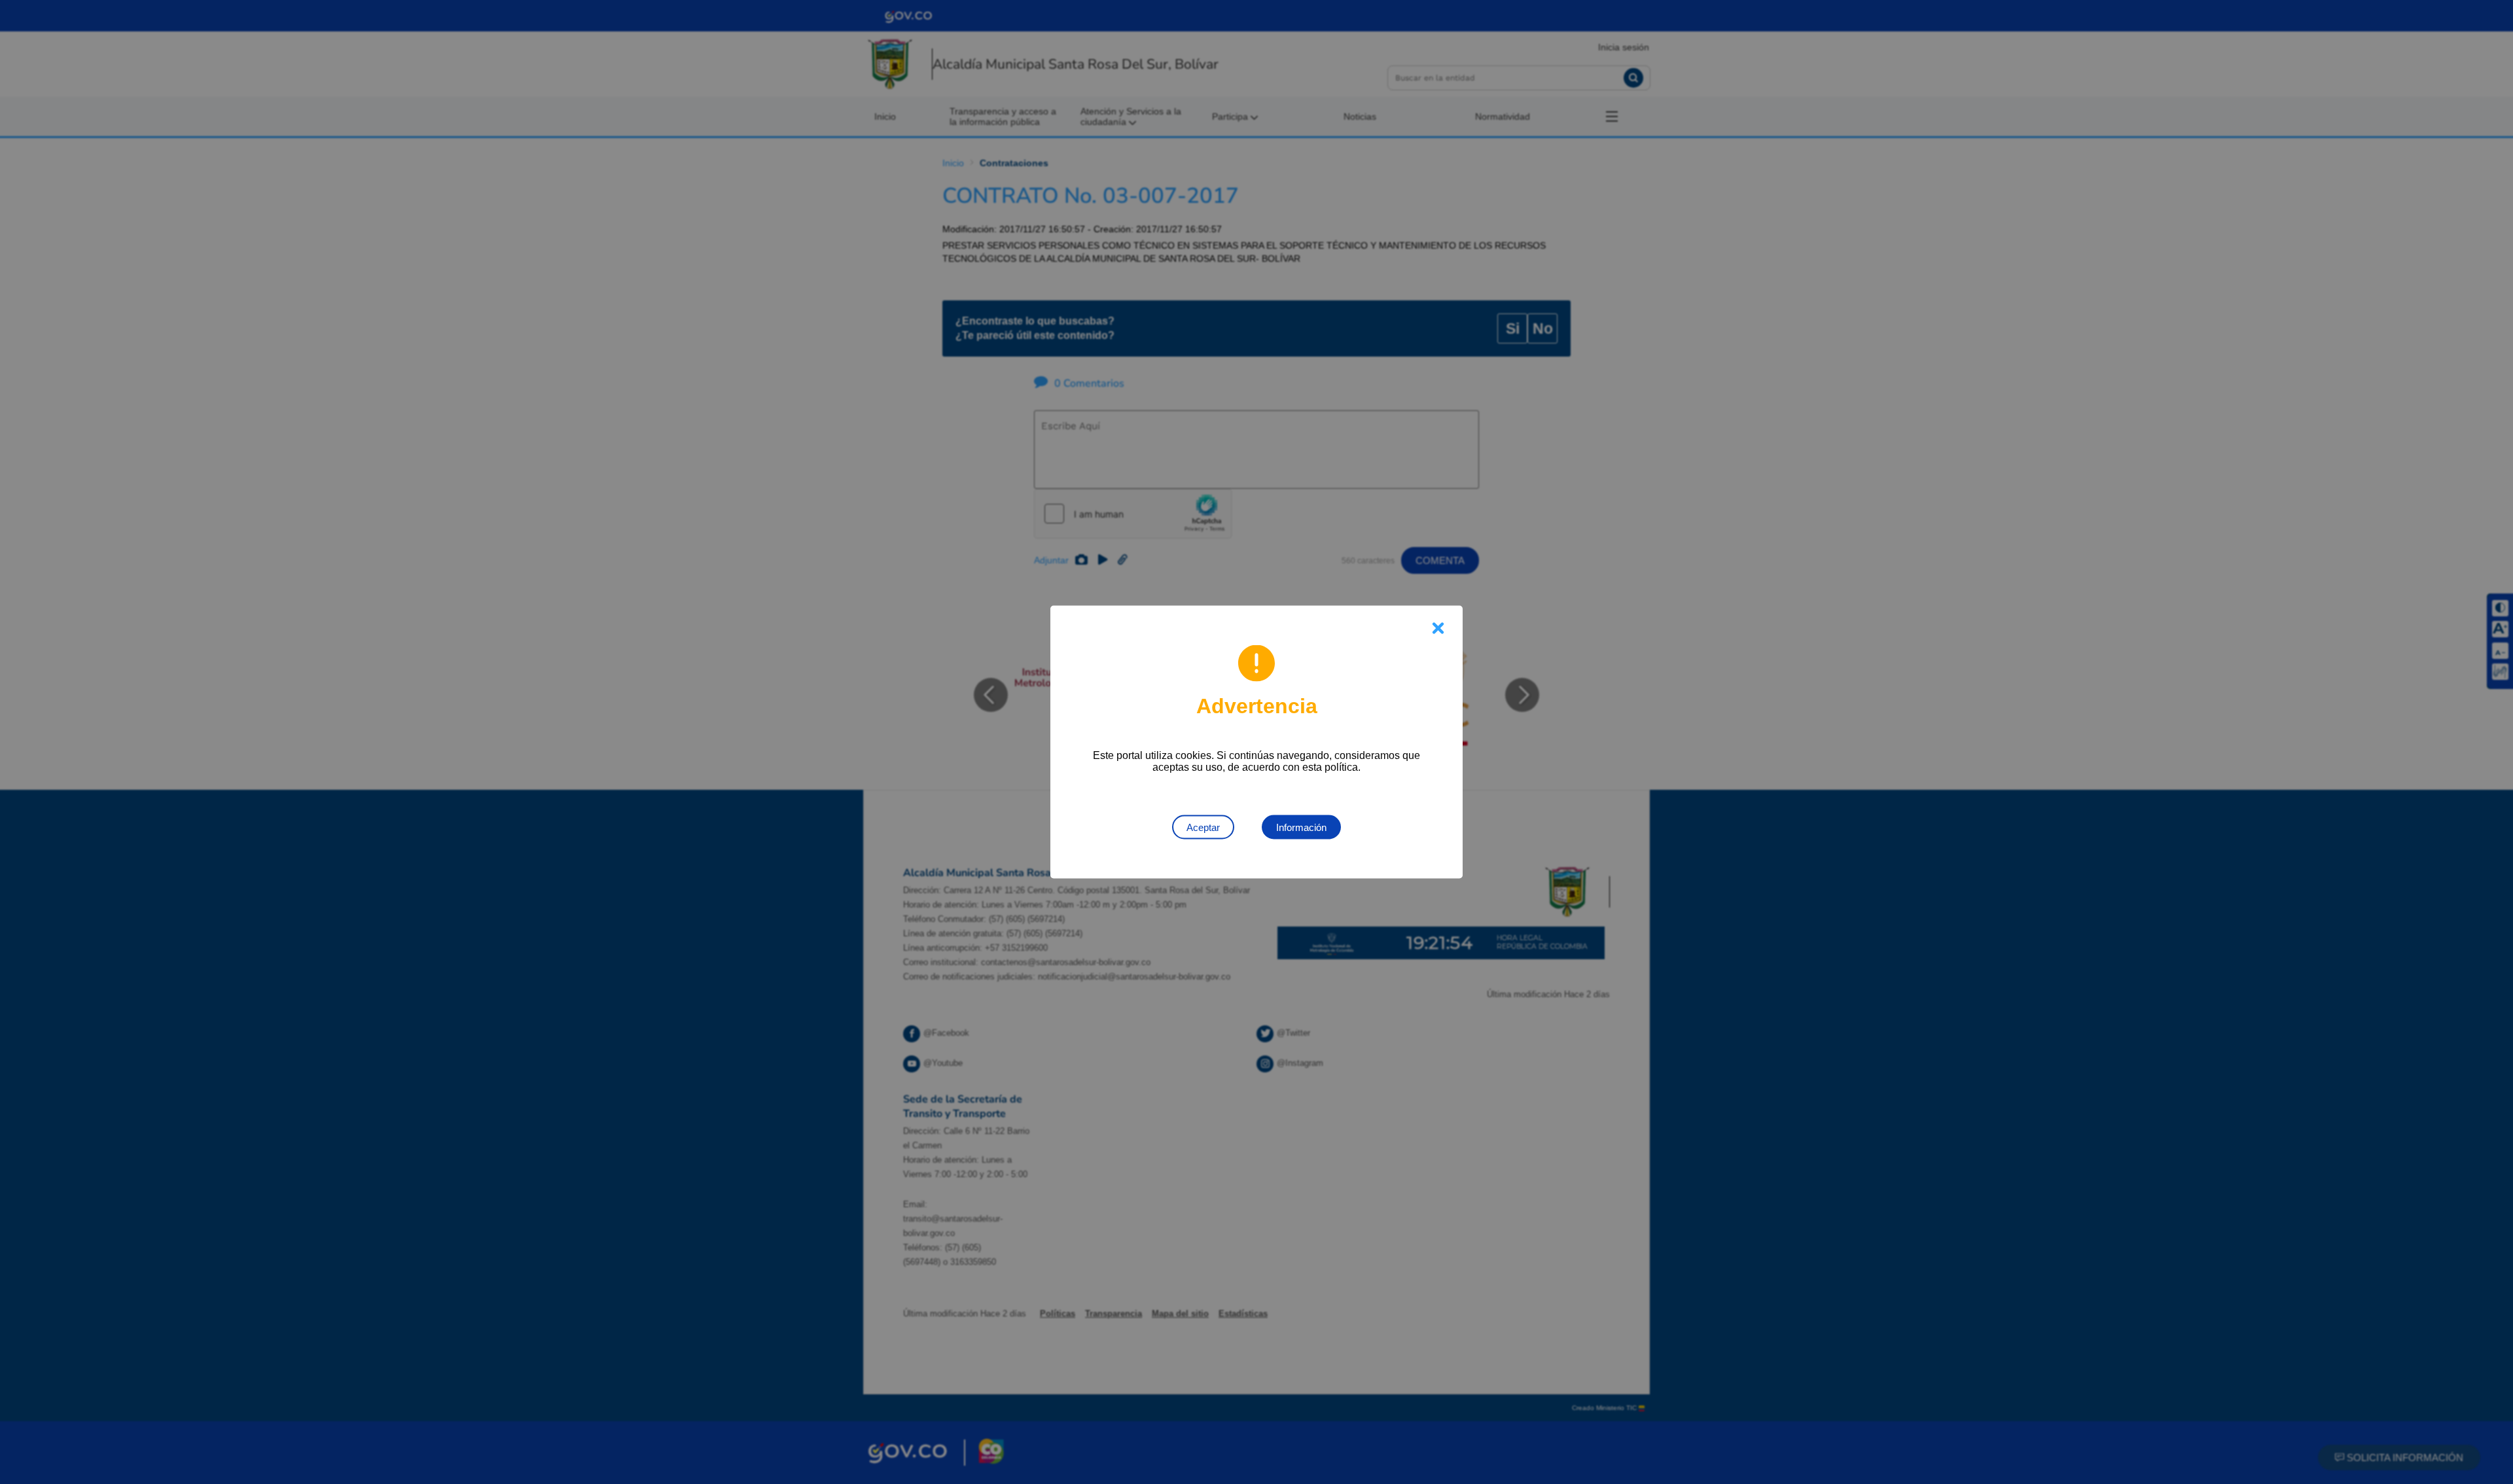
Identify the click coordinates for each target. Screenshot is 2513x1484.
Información (1301, 827)
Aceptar (1203, 827)
